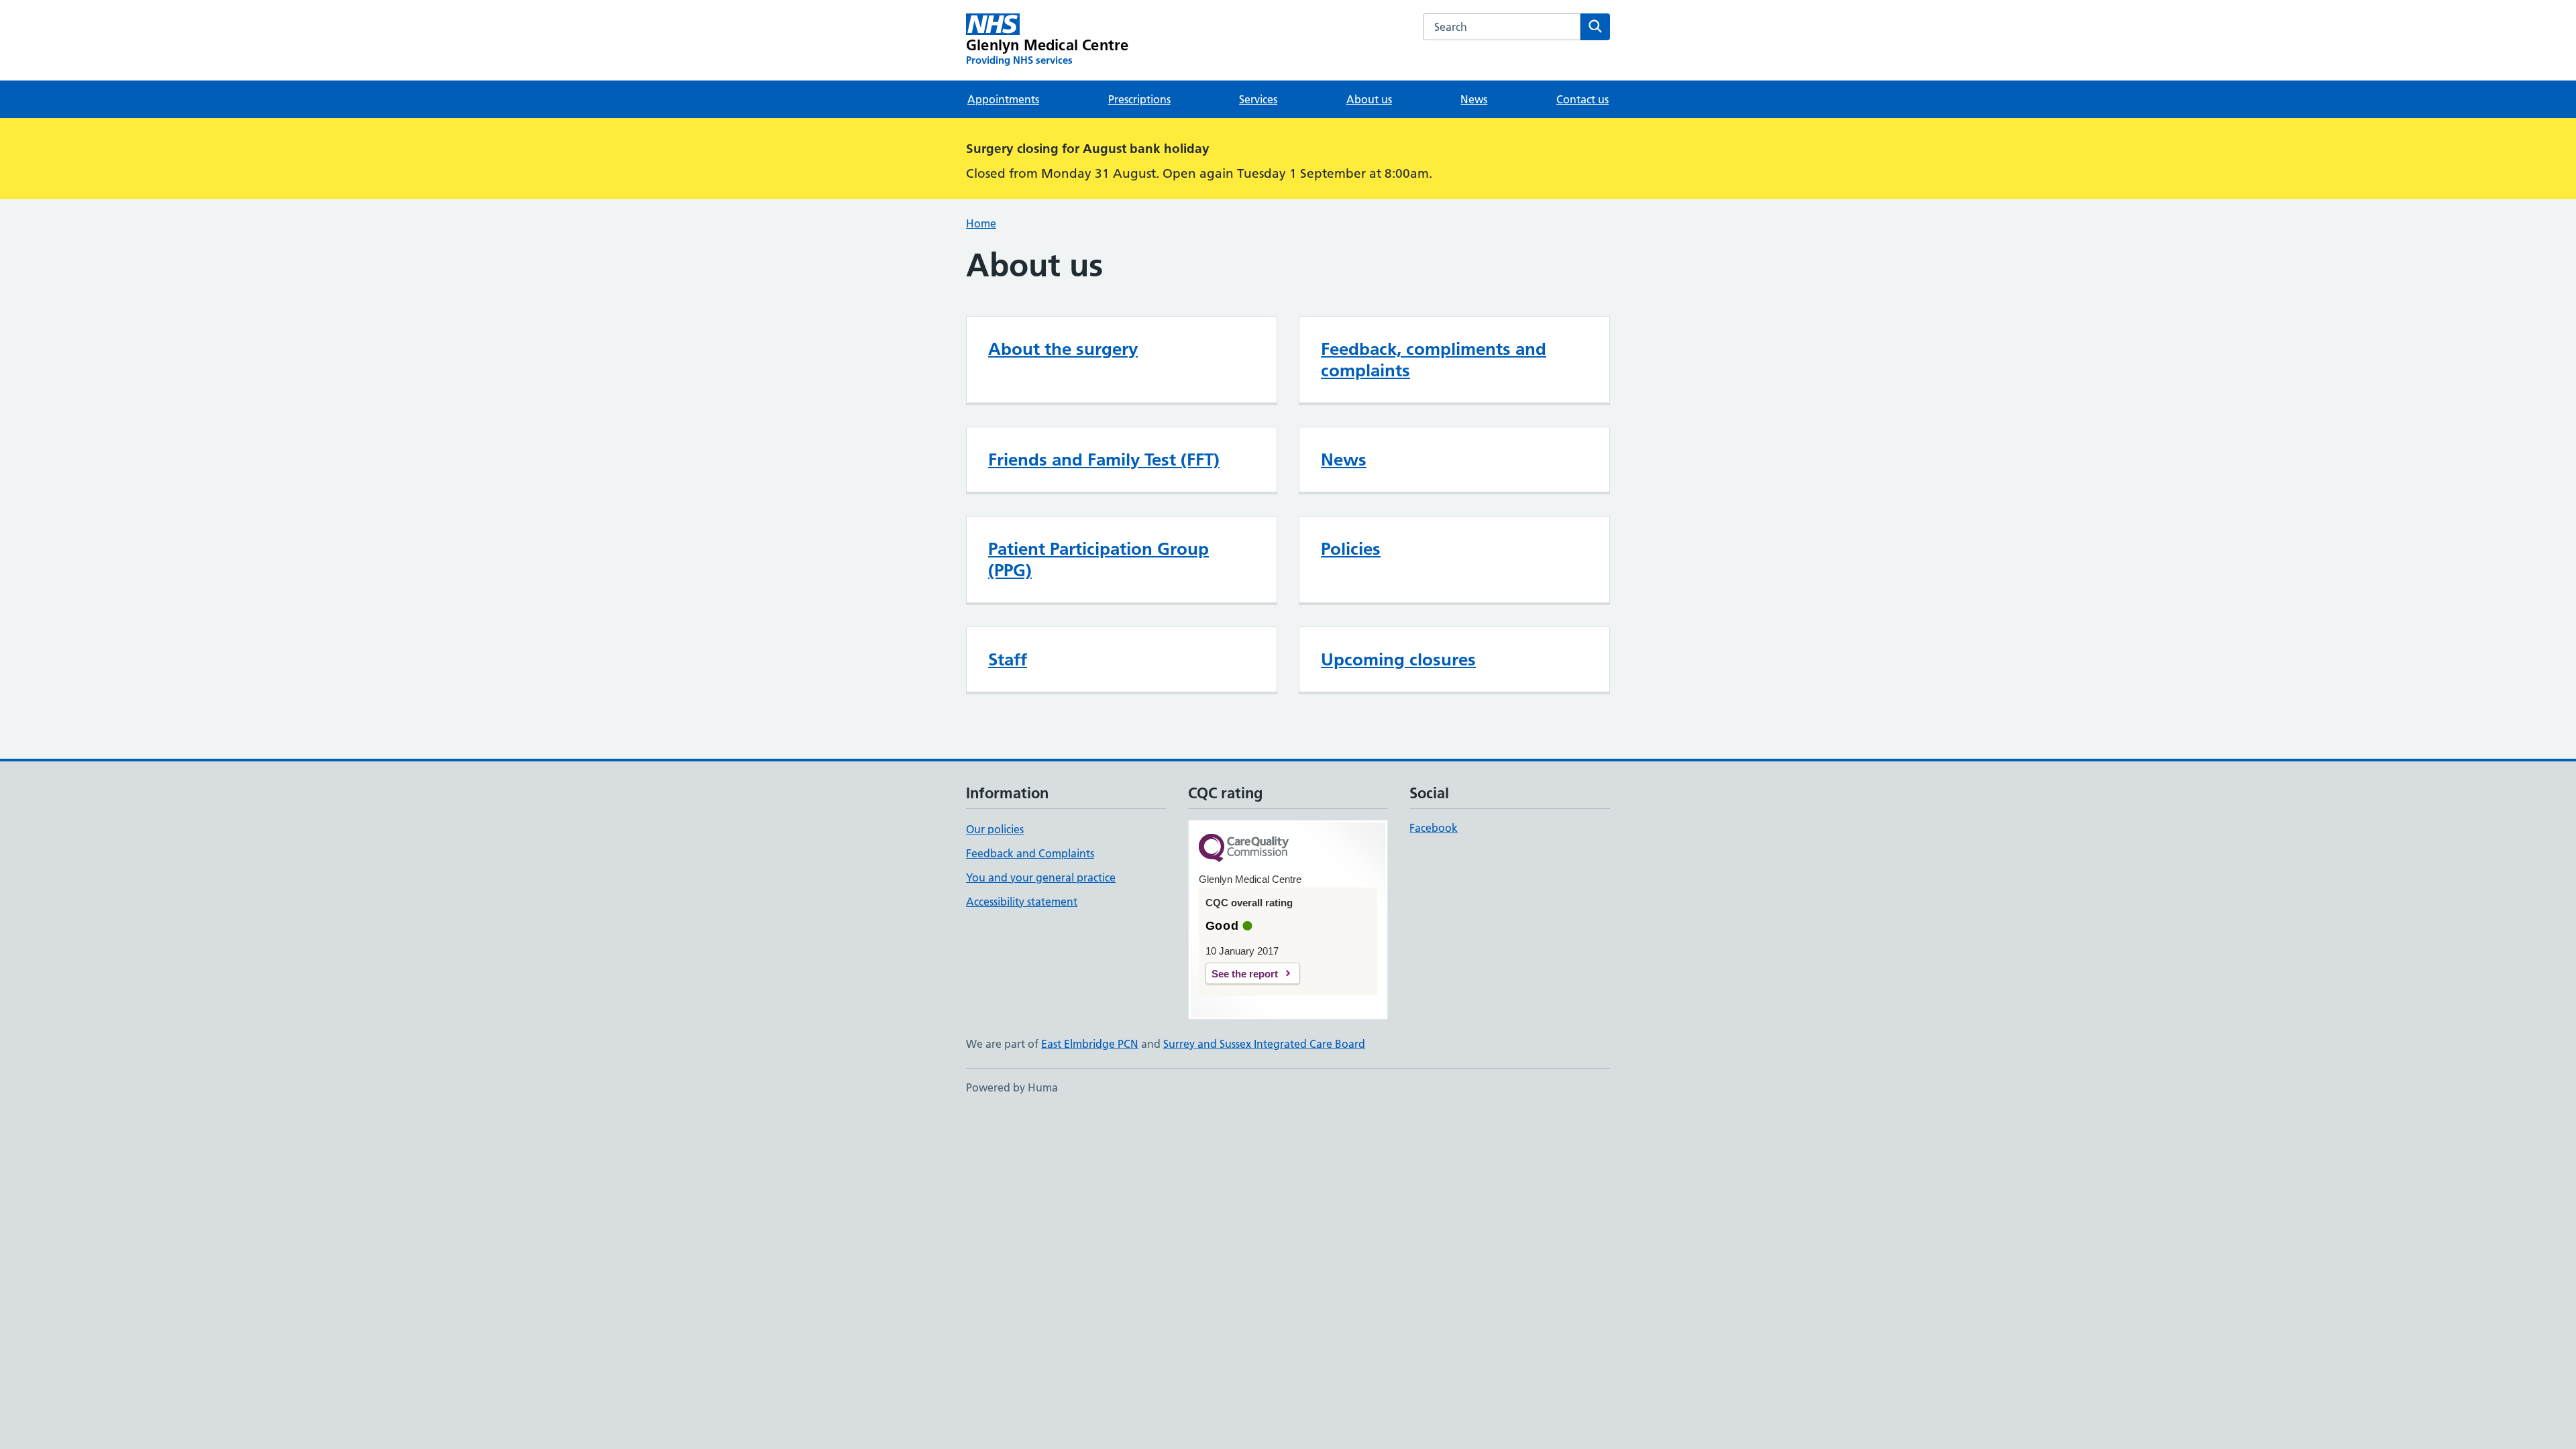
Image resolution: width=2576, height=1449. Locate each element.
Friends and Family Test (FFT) (1104, 460)
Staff (1008, 659)
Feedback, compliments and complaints (1434, 360)
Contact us (1582, 99)
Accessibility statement (1022, 902)
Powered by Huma (1012, 1087)
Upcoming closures (1398, 659)
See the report (1245, 974)
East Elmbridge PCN (1090, 1044)
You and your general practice (1041, 877)
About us (1369, 99)
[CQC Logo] (1244, 849)
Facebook (1434, 828)
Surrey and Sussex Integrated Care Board (1264, 1044)
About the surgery (1063, 349)
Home (981, 223)
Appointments (1003, 99)
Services (1258, 99)
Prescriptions (1139, 99)
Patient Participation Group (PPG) (1098, 559)
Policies (1351, 549)
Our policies (995, 829)
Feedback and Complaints (1030, 853)
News (1474, 99)
